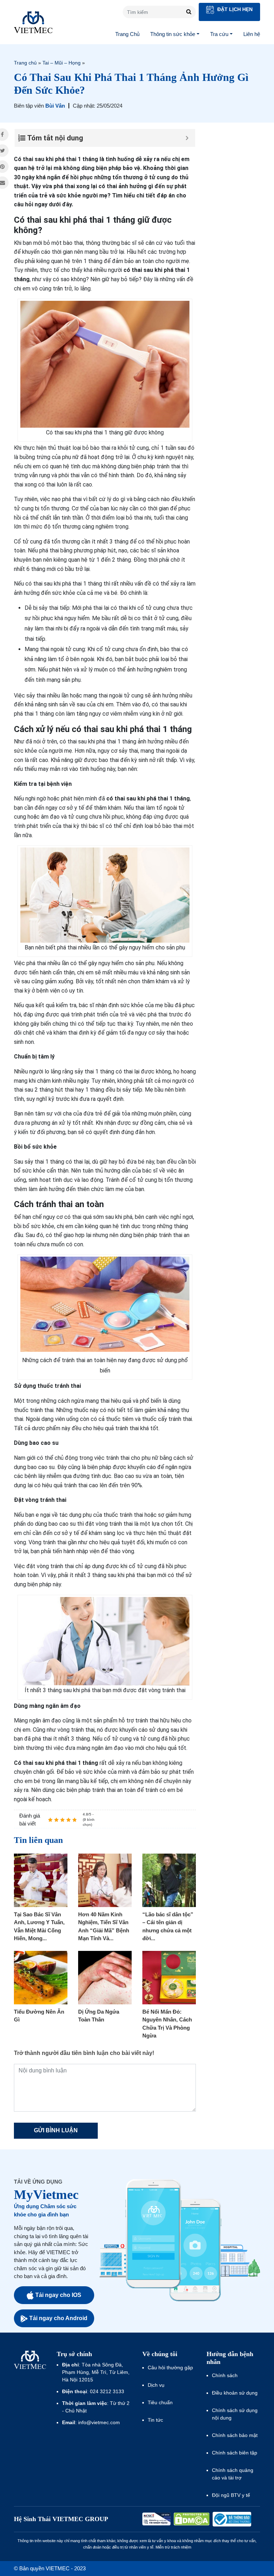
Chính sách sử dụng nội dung (235, 2414)
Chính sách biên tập (235, 2453)
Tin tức (155, 2420)
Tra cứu (219, 34)
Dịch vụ (156, 2385)
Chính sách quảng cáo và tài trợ (233, 2474)
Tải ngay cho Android (58, 2318)
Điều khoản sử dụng (235, 2393)
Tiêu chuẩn (160, 2402)
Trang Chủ (127, 34)
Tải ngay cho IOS (58, 2295)
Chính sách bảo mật (235, 2435)
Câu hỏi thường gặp (170, 2368)
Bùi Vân (55, 106)
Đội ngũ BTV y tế (231, 2495)
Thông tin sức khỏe (173, 34)
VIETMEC (33, 22)
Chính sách (225, 2375)
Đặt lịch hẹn (234, 9)
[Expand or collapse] (187, 138)
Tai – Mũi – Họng (62, 63)
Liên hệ (252, 34)
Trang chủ (25, 63)
